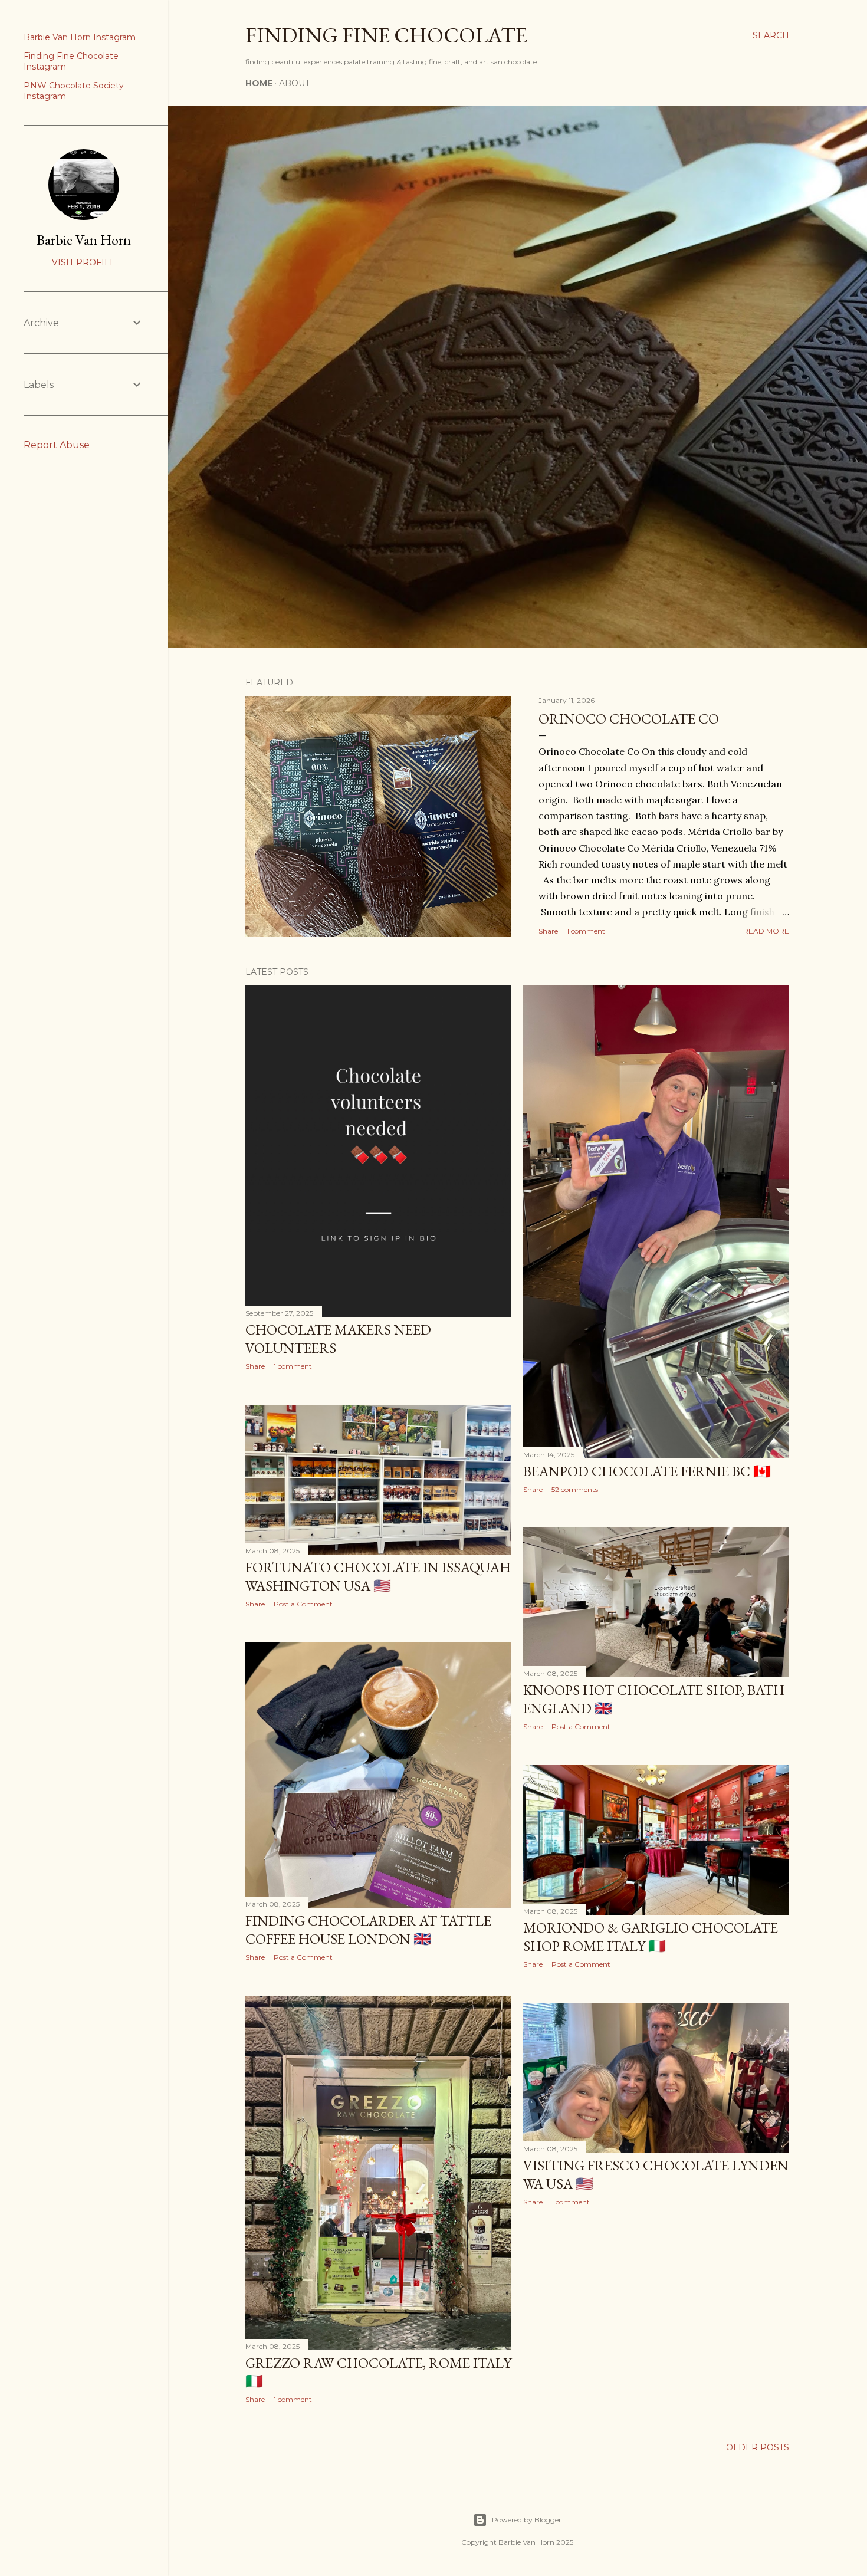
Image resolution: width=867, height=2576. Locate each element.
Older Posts (758, 2447)
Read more (766, 931)
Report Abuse (57, 445)
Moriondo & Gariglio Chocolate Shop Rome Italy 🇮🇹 (651, 1937)
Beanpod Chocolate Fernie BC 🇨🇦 (647, 1471)
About (294, 83)
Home (259, 83)
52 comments (575, 1489)
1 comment (586, 931)
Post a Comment (303, 1604)
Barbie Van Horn (84, 240)
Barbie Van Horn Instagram (80, 37)
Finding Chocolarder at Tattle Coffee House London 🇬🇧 (368, 1930)
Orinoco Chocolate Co (629, 719)
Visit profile (84, 262)
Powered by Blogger (527, 2520)
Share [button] (548, 931)
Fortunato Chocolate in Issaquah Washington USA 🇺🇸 (378, 1576)
